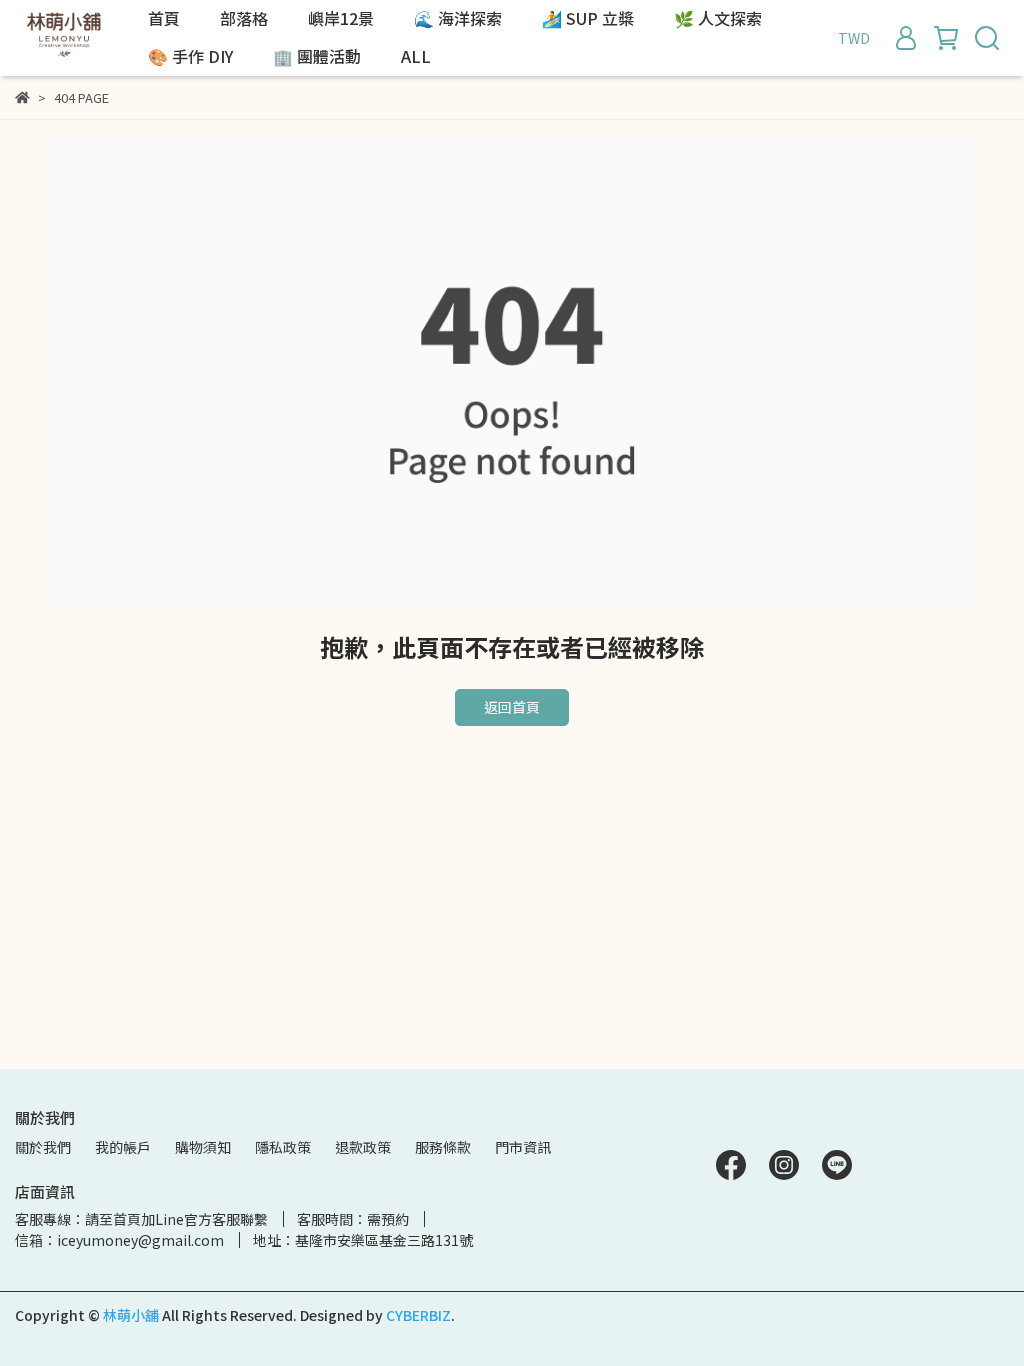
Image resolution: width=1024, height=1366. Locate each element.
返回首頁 (512, 707)
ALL (416, 56)
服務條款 (443, 1147)
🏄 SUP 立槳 (588, 18)
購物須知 (203, 1147)
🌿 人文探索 (718, 18)
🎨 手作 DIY (190, 56)
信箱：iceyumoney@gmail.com (119, 1240)
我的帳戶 (123, 1147)
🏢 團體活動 (317, 56)
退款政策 (363, 1147)
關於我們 (43, 1147)
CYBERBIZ (418, 1315)
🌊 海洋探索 (458, 18)
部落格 (244, 18)
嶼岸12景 (341, 18)
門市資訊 (523, 1147)
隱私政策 (283, 1147)
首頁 (164, 18)
